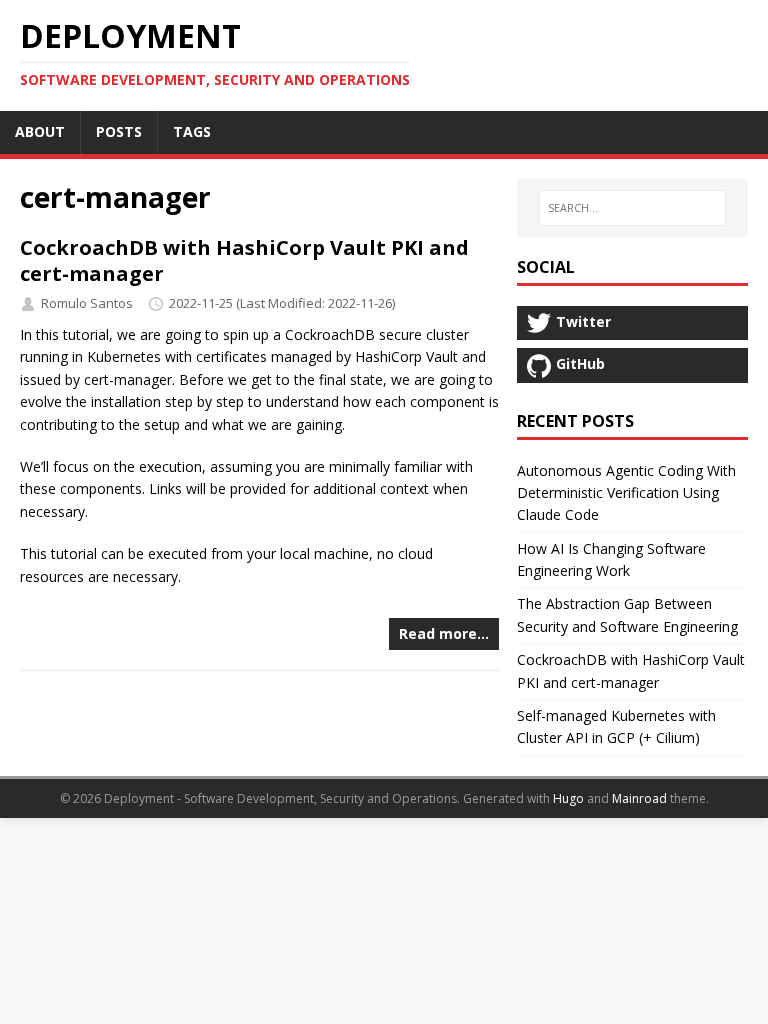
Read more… (444, 633)
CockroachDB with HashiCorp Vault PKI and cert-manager (244, 260)
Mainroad (639, 798)
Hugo (568, 798)
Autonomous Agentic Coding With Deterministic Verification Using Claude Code (626, 493)
